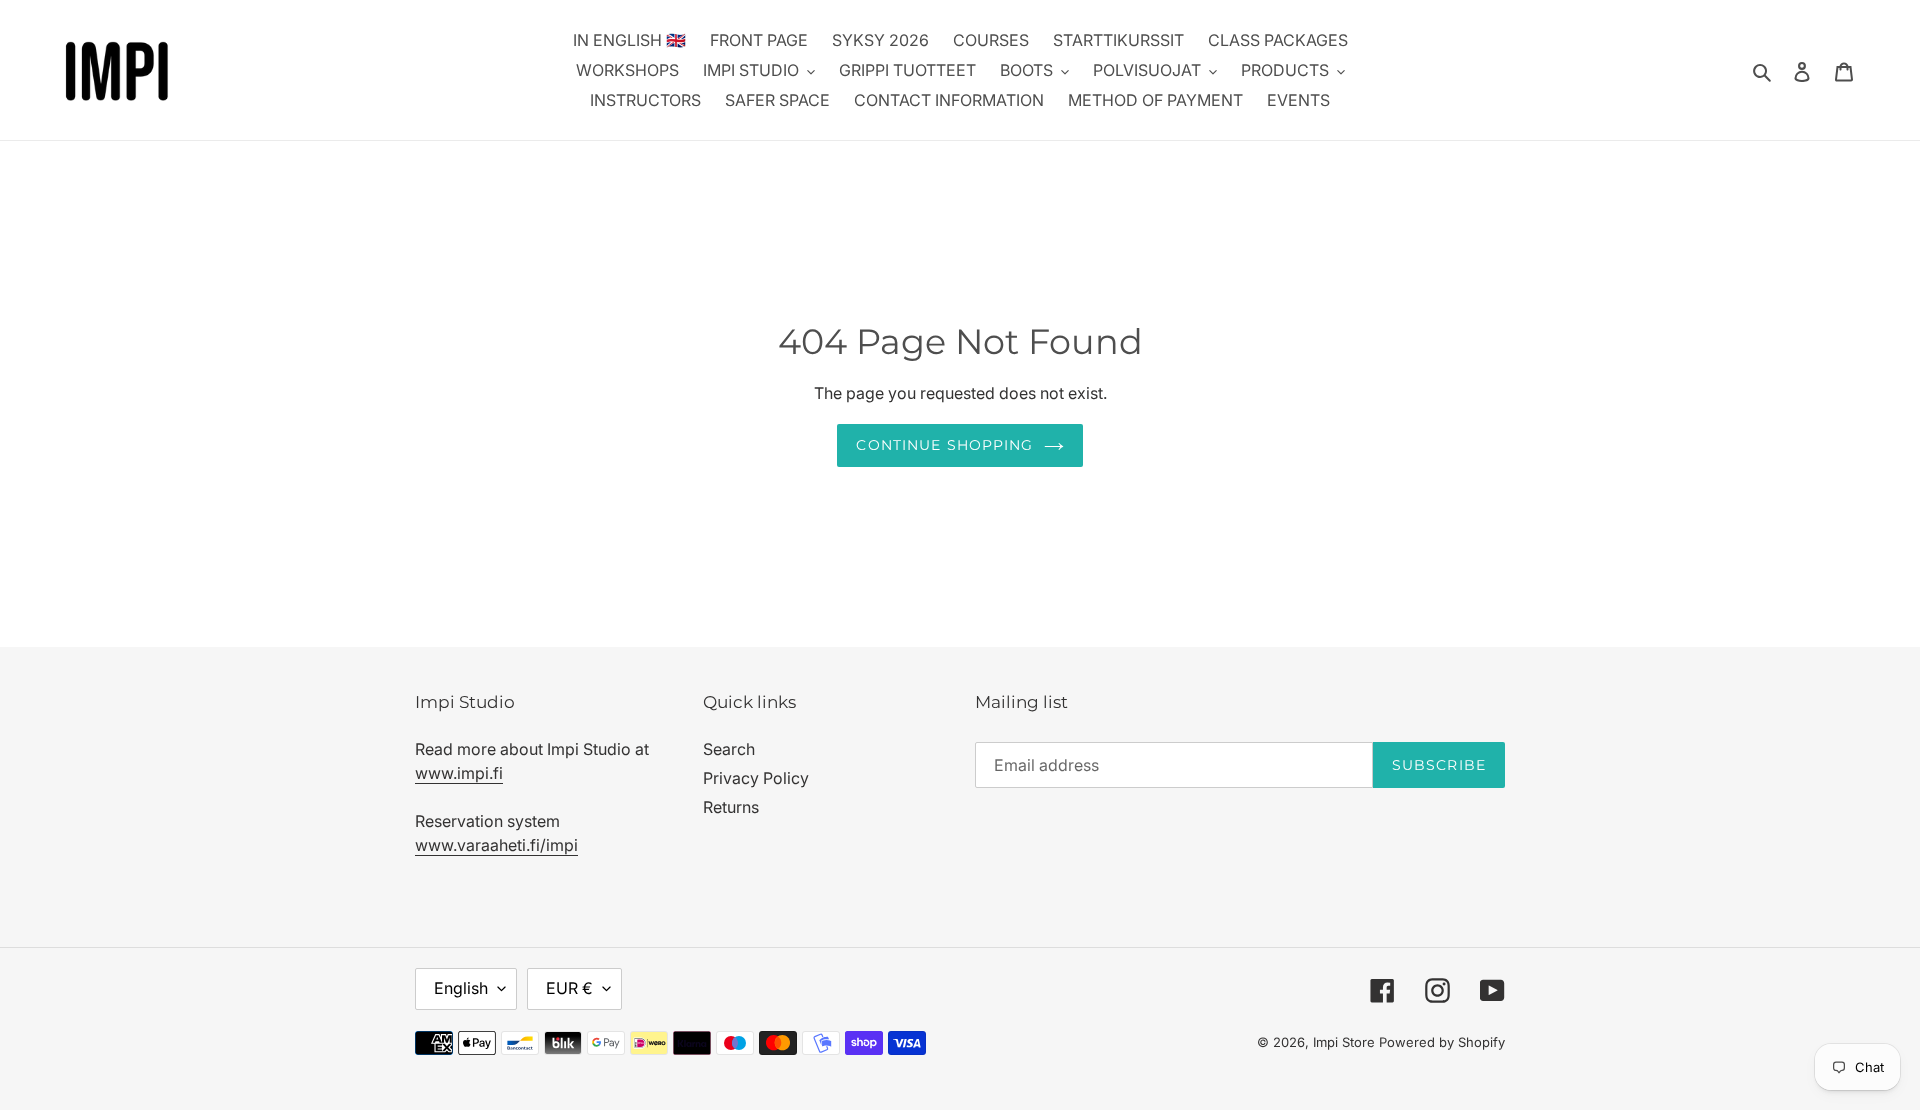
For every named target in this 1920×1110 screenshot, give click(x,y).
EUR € (569, 988)
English (461, 988)
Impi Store (1344, 1042)
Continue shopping (944, 445)
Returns (731, 807)
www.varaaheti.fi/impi (496, 845)
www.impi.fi (459, 773)
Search (729, 749)
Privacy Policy (756, 778)
